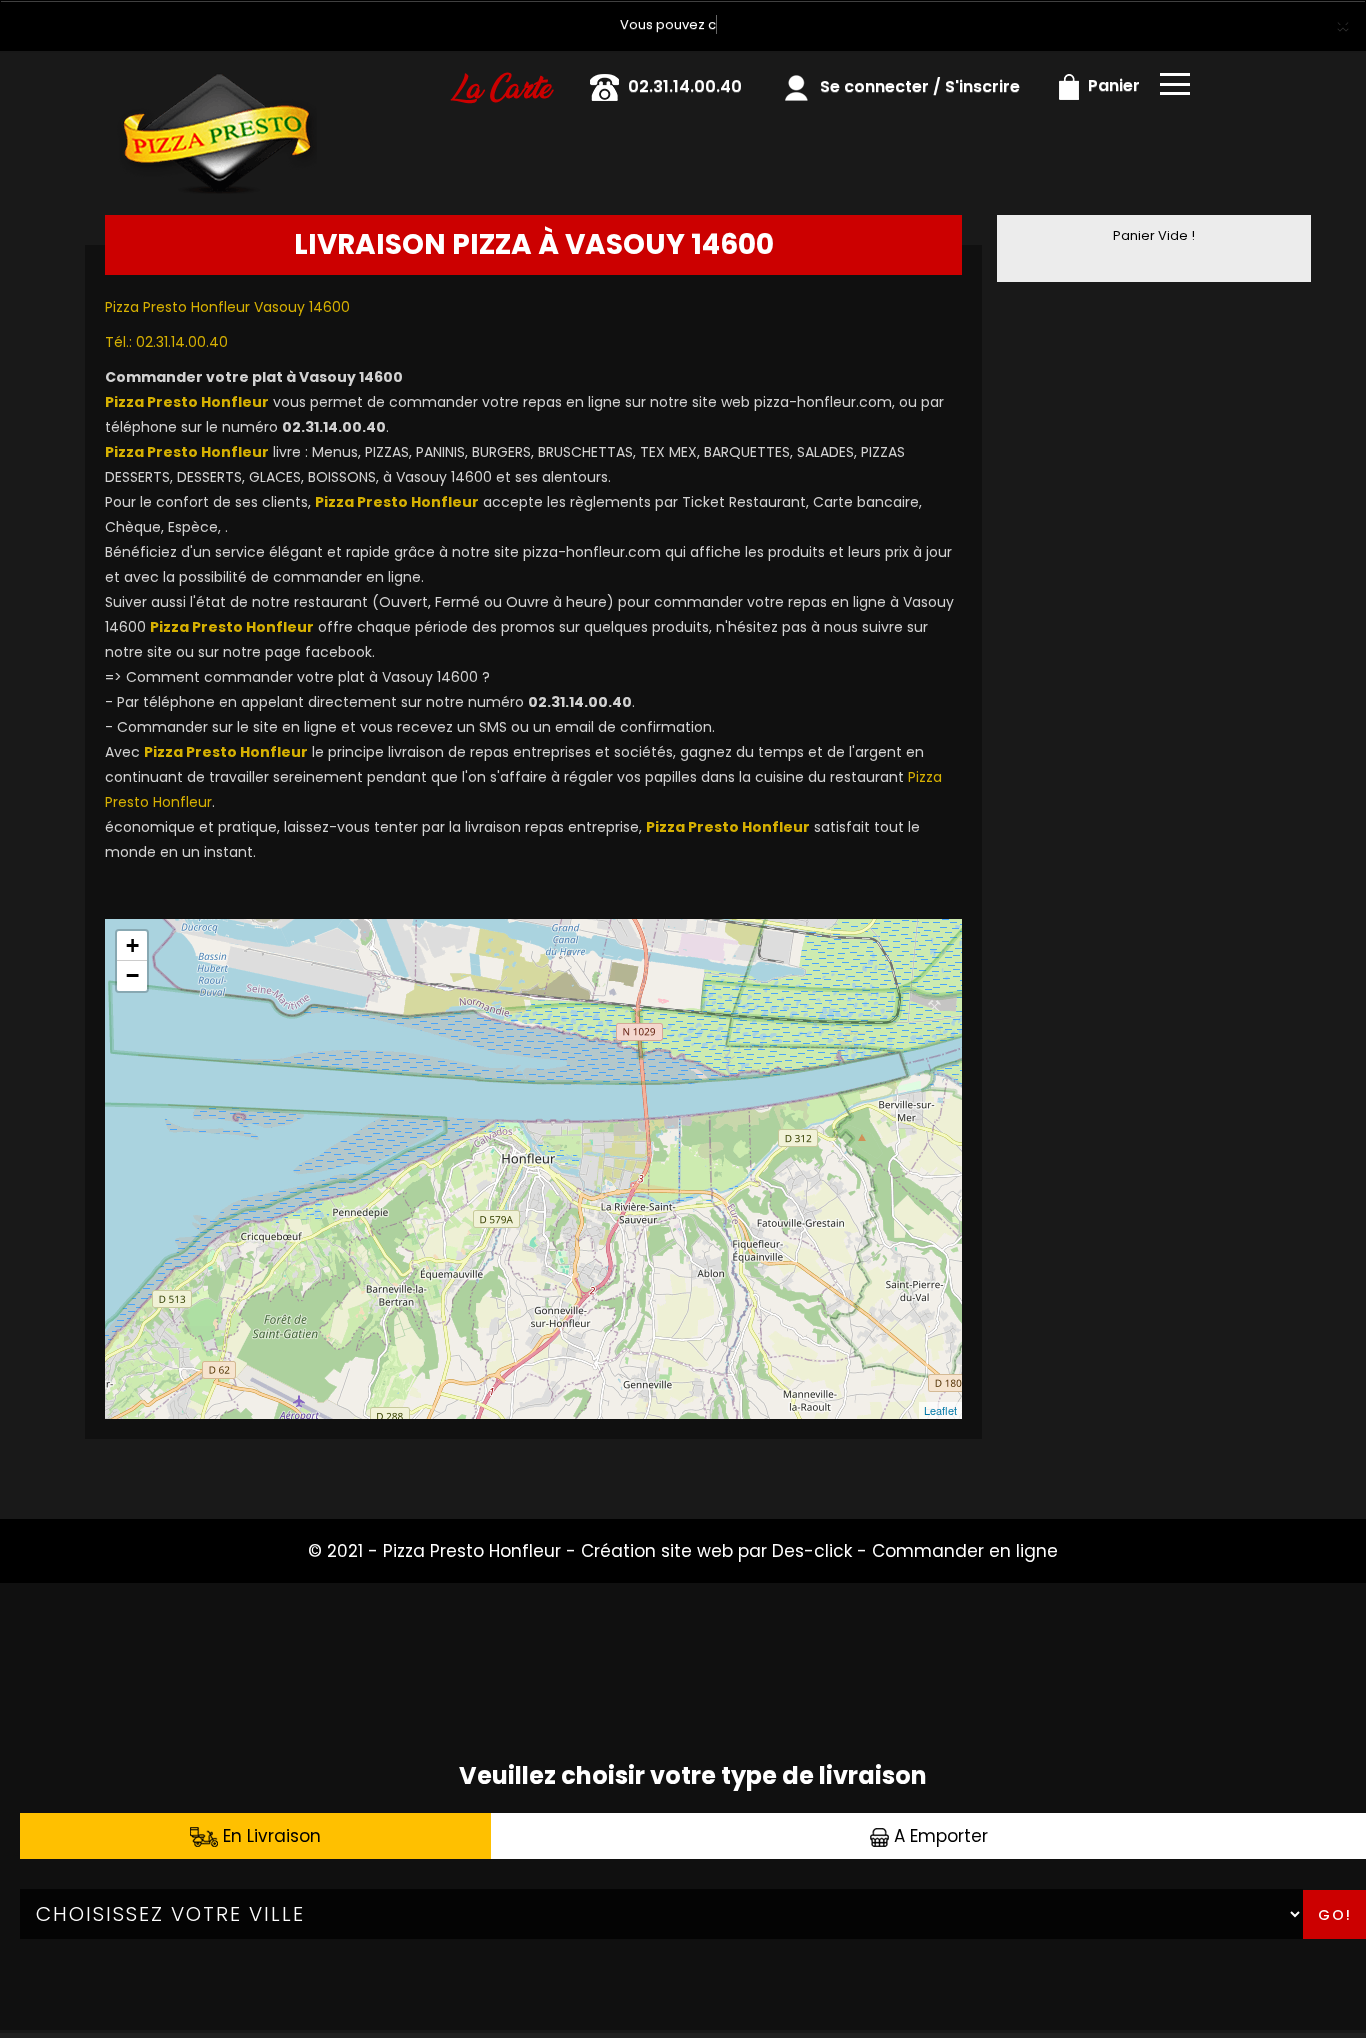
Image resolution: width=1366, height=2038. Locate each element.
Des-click (812, 1551)
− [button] (132, 975)
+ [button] (132, 945)
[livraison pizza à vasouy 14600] (216, 79)
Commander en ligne (965, 1551)
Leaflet (940, 1410)
